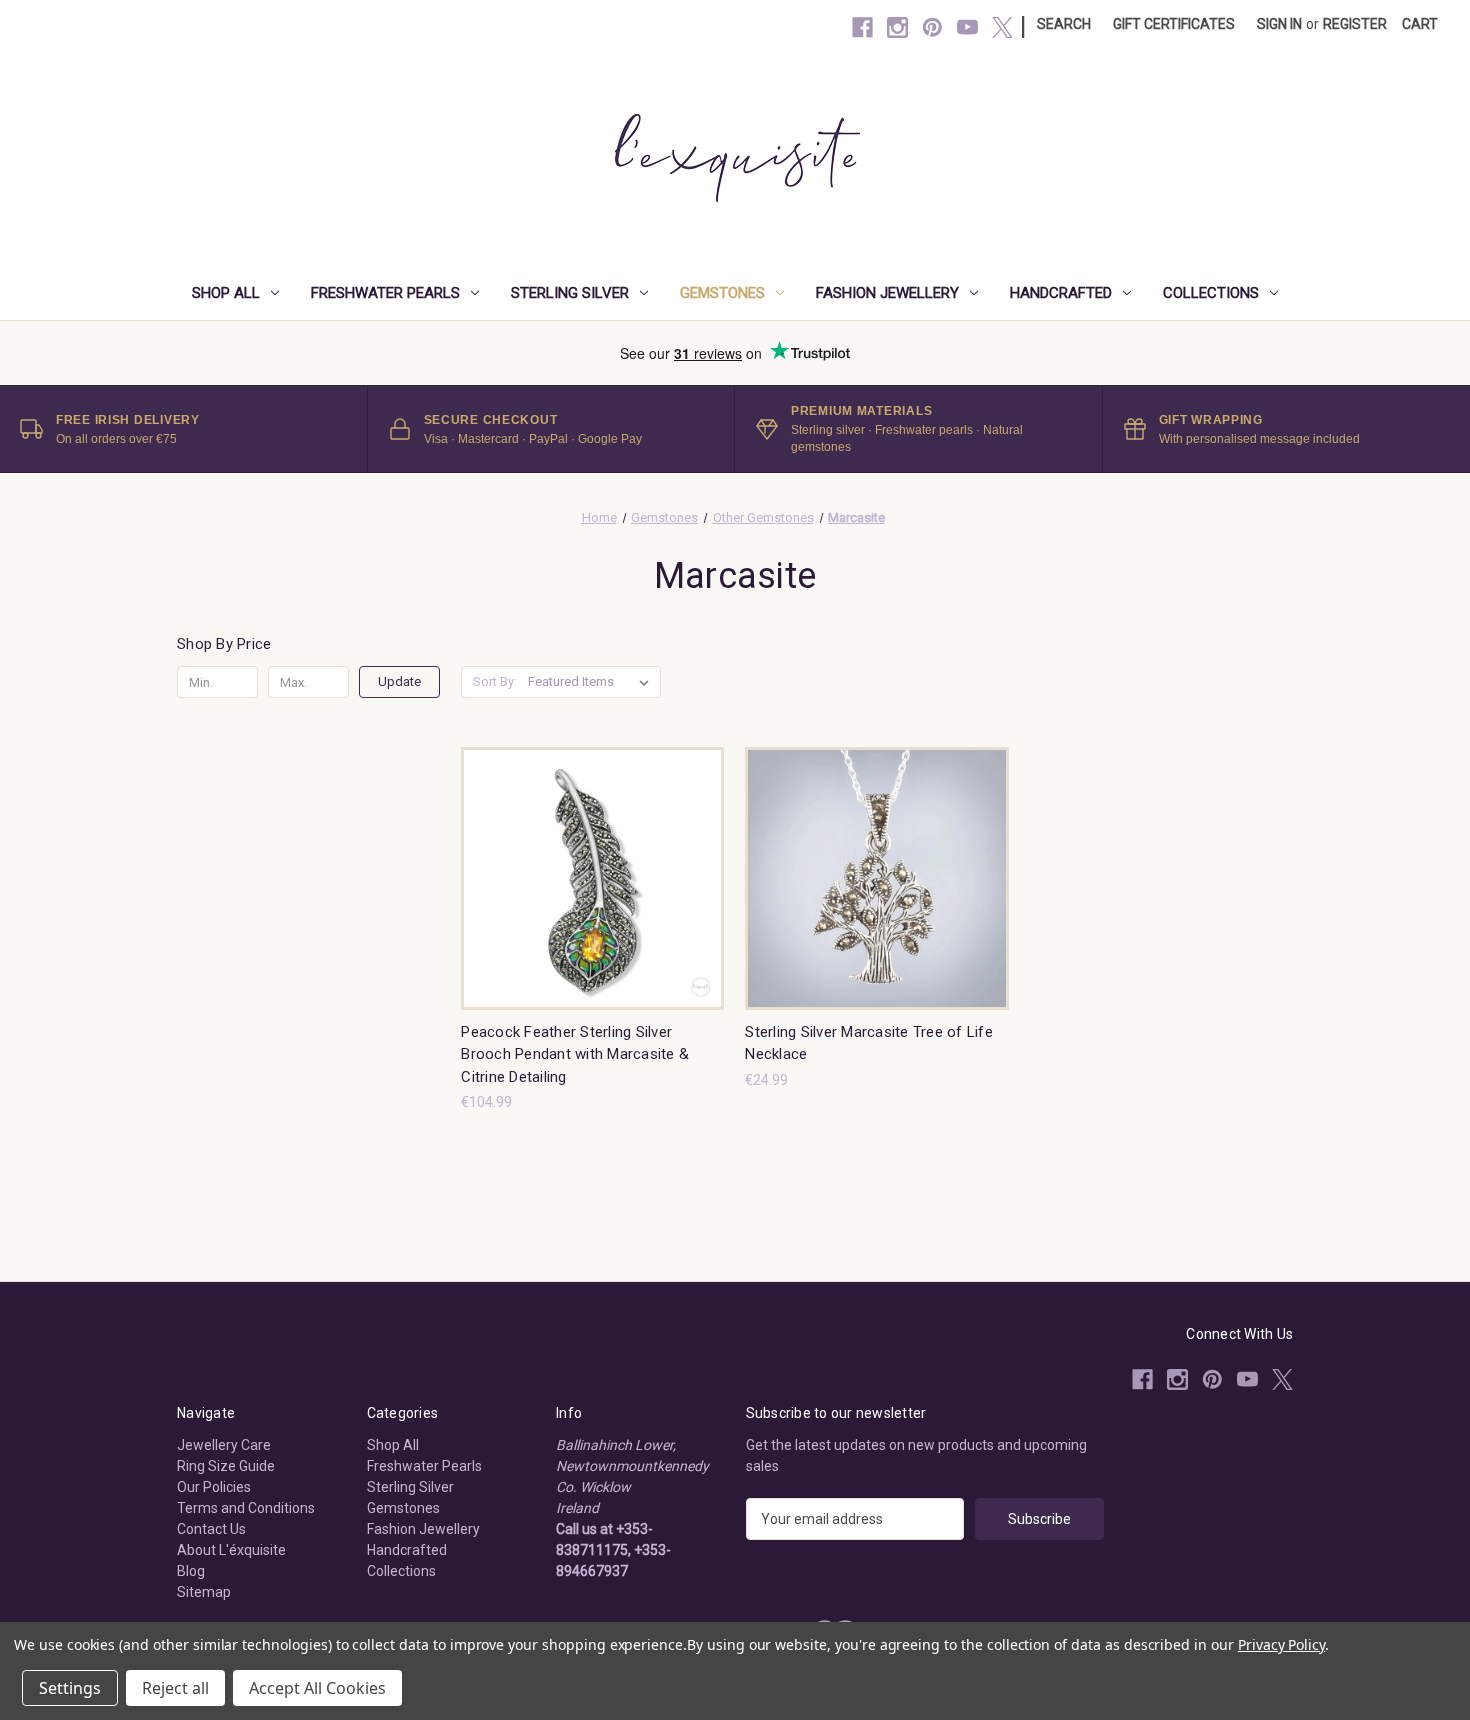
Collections (1211, 293)
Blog (191, 1571)
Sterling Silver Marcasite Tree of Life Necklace (869, 1043)
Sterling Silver (570, 293)
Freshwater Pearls (385, 293)
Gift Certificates (1174, 24)
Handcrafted (1061, 293)
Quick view (577, 860)
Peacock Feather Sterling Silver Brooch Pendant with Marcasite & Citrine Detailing (575, 1054)
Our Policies (214, 1487)
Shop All (226, 293)
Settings (70, 1688)
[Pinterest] (932, 27)
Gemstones (722, 293)
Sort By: (495, 681)
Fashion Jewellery (887, 293)
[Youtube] (967, 27)
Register (1355, 24)
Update (399, 681)
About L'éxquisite (231, 1550)
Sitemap (204, 1592)
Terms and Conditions (246, 1508)
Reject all (175, 1688)
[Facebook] (862, 27)
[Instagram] (897, 27)
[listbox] (592, 682)
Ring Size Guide (226, 1466)
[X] (1002, 27)
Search (1064, 24)
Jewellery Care (224, 1445)
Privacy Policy (1281, 1644)
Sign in (1279, 24)
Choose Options (593, 895)
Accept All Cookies (317, 1688)
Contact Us (211, 1529)
